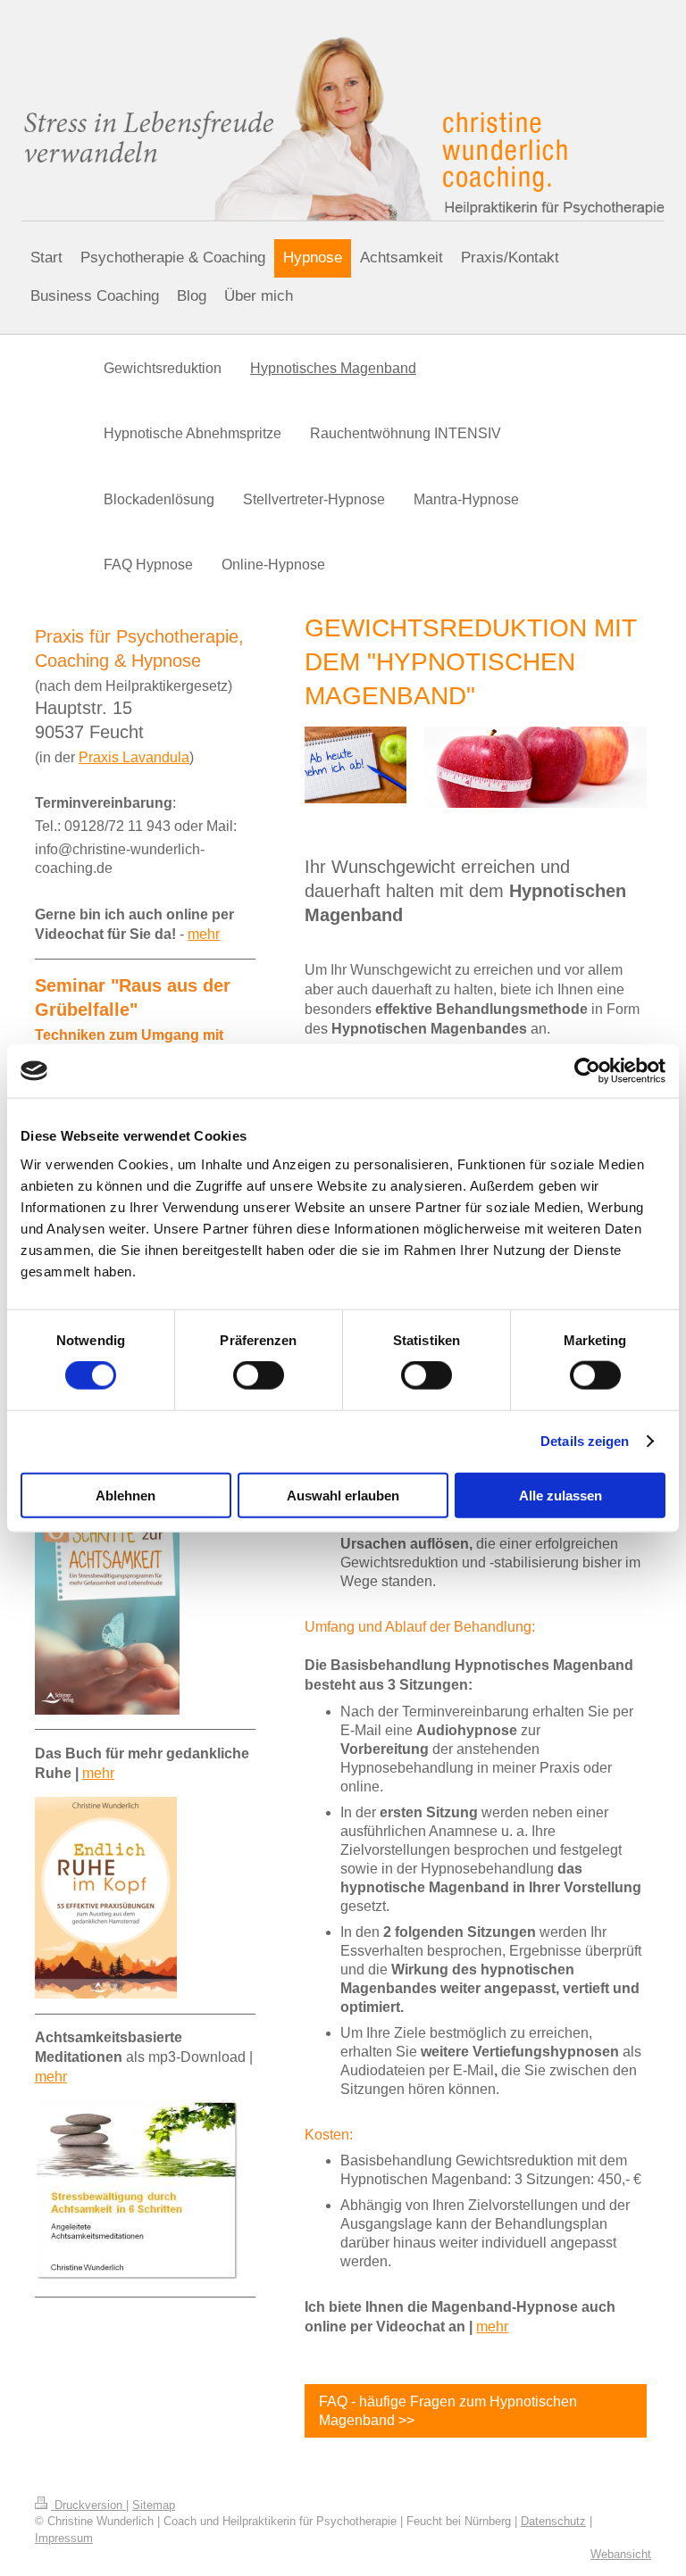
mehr (492, 2327)
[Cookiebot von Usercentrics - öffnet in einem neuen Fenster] (587, 1071)
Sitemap (154, 2505)
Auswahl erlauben (343, 1495)
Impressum (64, 2538)
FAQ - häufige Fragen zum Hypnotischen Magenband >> (448, 2411)
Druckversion (88, 2505)
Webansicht (621, 2554)
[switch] (259, 1375)
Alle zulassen (561, 1495)
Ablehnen (125, 1495)
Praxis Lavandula (134, 757)
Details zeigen (585, 1441)
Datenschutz (553, 2521)
